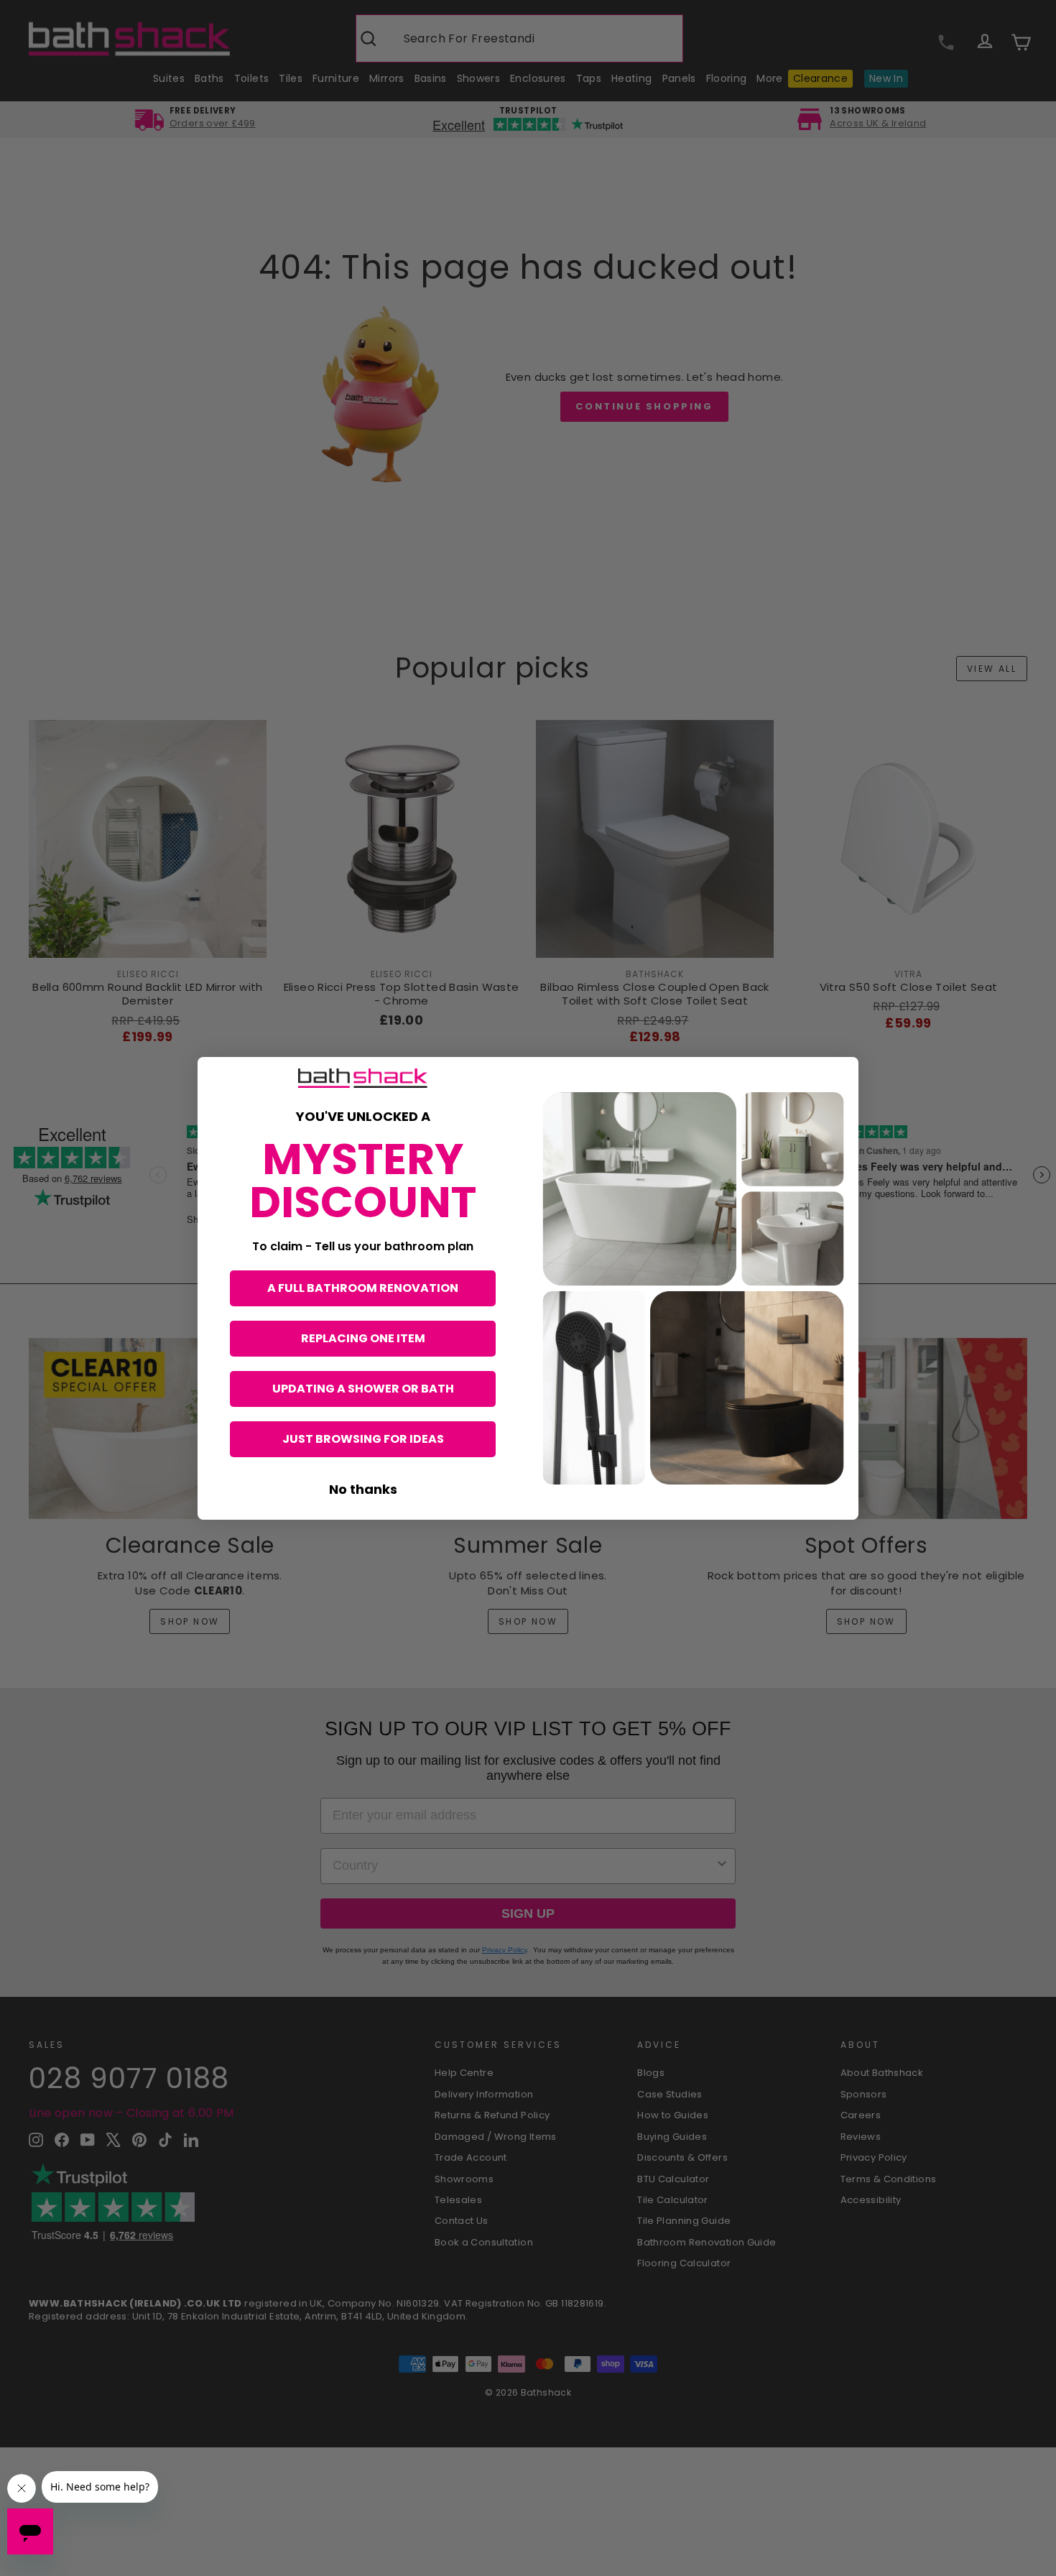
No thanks (363, 1489)
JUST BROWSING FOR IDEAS (363, 1439)
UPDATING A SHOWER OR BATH (363, 1389)
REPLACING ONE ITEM (363, 1338)
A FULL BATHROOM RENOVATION (363, 1288)
